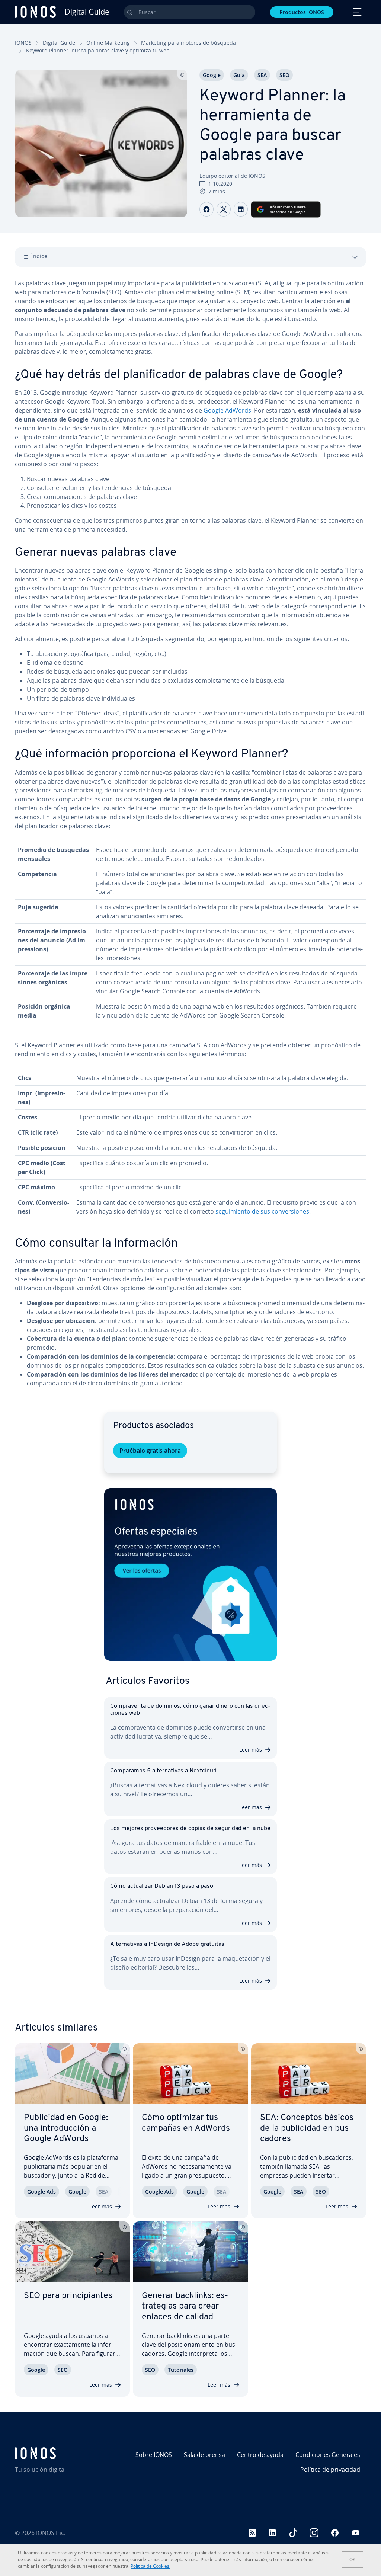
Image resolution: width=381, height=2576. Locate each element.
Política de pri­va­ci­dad (330, 2470)
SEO (284, 75)
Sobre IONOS (154, 2455)
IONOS (23, 43)
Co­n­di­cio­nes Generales (328, 2455)
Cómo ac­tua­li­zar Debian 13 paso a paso (162, 1886)
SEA (262, 75)
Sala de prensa (204, 2455)
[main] (190, 839)
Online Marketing (108, 43)
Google (212, 75)
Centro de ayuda (260, 2455)
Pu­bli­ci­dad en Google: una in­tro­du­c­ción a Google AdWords (66, 2128)
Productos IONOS (302, 12)
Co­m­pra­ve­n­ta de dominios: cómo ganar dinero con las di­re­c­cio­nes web (190, 1710)
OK (352, 2559)
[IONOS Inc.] (57, 2453)
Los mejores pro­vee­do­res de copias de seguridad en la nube (190, 1829)
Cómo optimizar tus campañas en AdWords (186, 2123)
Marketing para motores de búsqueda (188, 43)
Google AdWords (227, 410)
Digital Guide (59, 43)
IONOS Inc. (51, 2533)
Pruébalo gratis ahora (150, 1451)
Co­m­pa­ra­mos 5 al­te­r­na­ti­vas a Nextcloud (163, 1771)
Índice (39, 257)
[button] (190, 1574)
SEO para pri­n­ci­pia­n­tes (68, 2296)
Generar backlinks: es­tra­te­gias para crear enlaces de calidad (185, 2306)
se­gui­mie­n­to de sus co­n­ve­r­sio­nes (262, 1211)
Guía (239, 75)
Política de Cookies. (151, 2566)
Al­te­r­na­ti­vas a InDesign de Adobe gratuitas (167, 1944)
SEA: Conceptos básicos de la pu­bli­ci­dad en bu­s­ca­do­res (307, 2128)
